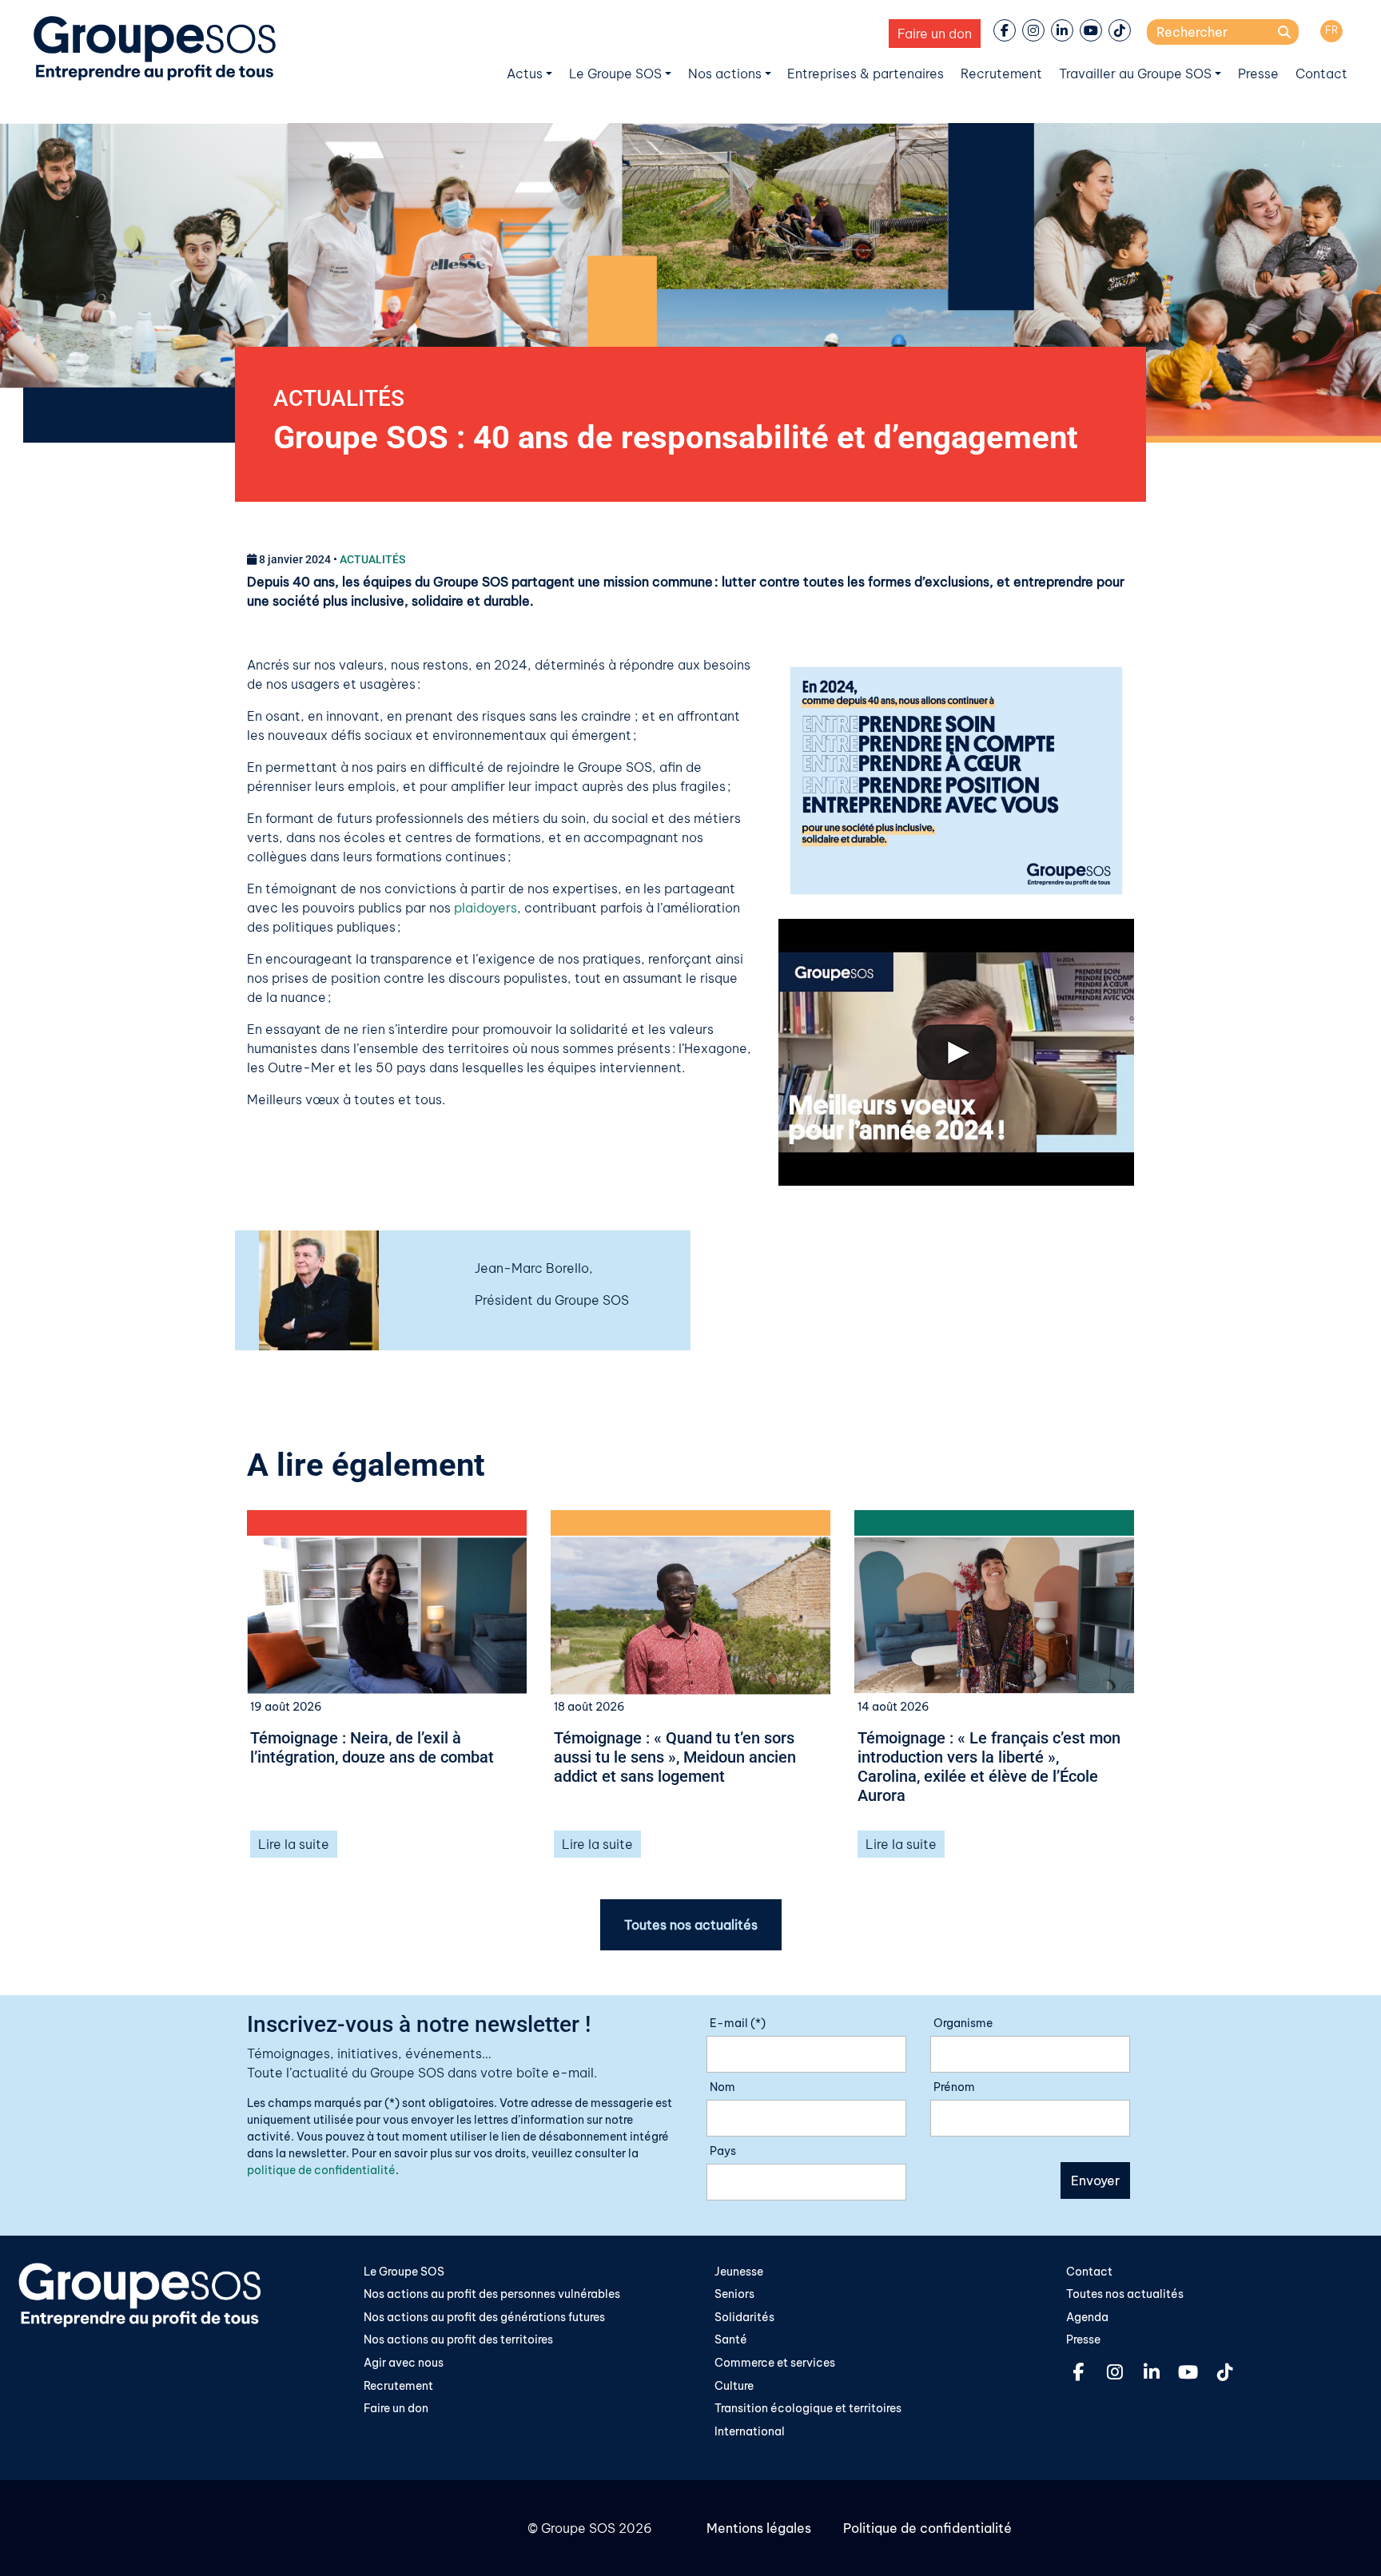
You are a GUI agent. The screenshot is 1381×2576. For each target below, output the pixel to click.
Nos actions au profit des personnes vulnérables (492, 2294)
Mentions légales (759, 2528)
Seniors (734, 2294)
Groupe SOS (578, 2528)
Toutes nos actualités (691, 1925)
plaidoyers (486, 908)
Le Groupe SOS (615, 74)
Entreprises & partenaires (866, 74)
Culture (734, 2386)
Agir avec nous (404, 2363)
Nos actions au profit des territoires (458, 2339)
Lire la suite (294, 1844)
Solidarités (744, 2317)
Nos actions (725, 74)
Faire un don (935, 34)
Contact (1321, 74)
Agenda (1087, 2317)
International (750, 2431)
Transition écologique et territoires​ (808, 2408)
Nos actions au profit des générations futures (484, 2317)
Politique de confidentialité (927, 2528)
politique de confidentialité (321, 2170)
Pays (723, 2151)
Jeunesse (739, 2272)
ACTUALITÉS (339, 398)
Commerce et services (775, 2363)
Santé (731, 2339)
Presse (1258, 74)
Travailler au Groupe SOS (1135, 74)
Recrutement (1001, 74)
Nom (722, 2087)
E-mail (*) (738, 2023)
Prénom (954, 2087)
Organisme (963, 2023)
